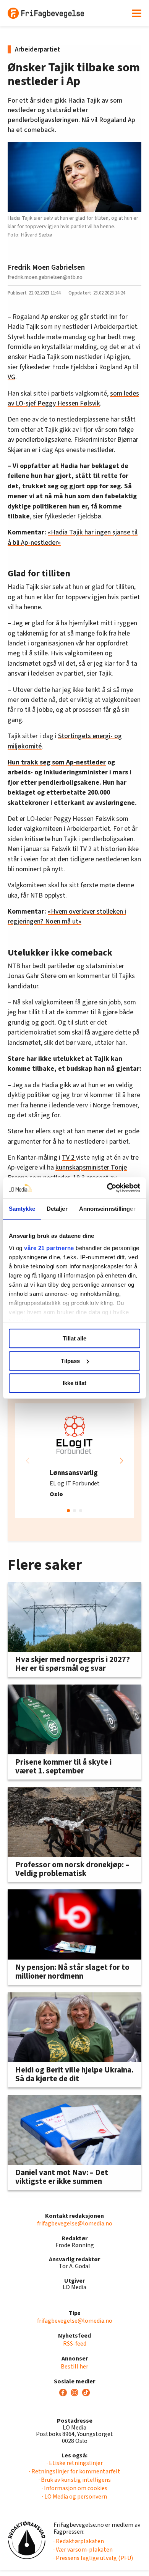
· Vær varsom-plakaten (83, 2550)
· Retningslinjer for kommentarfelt (75, 2471)
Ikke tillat (74, 1383)
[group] (74, 1461)
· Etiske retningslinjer (75, 2463)
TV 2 (69, 1158)
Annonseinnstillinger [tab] (107, 1209)
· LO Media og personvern (74, 2497)
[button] (121, 1461)
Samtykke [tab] (22, 1209)
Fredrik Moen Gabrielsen (46, 267)
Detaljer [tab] (57, 1209)
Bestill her (74, 2367)
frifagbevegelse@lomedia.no (75, 2224)
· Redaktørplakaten (79, 2541)
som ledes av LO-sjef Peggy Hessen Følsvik (73, 398)
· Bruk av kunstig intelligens (75, 2480)
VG (11, 377)
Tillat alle (74, 1338)
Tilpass (70, 1361)
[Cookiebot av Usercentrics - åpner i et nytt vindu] (107, 1188)
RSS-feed (75, 2344)
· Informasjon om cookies (74, 2488)
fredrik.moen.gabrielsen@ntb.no (45, 277)
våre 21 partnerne (49, 1248)
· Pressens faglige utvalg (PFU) (93, 2558)
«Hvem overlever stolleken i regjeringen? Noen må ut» (67, 916)
